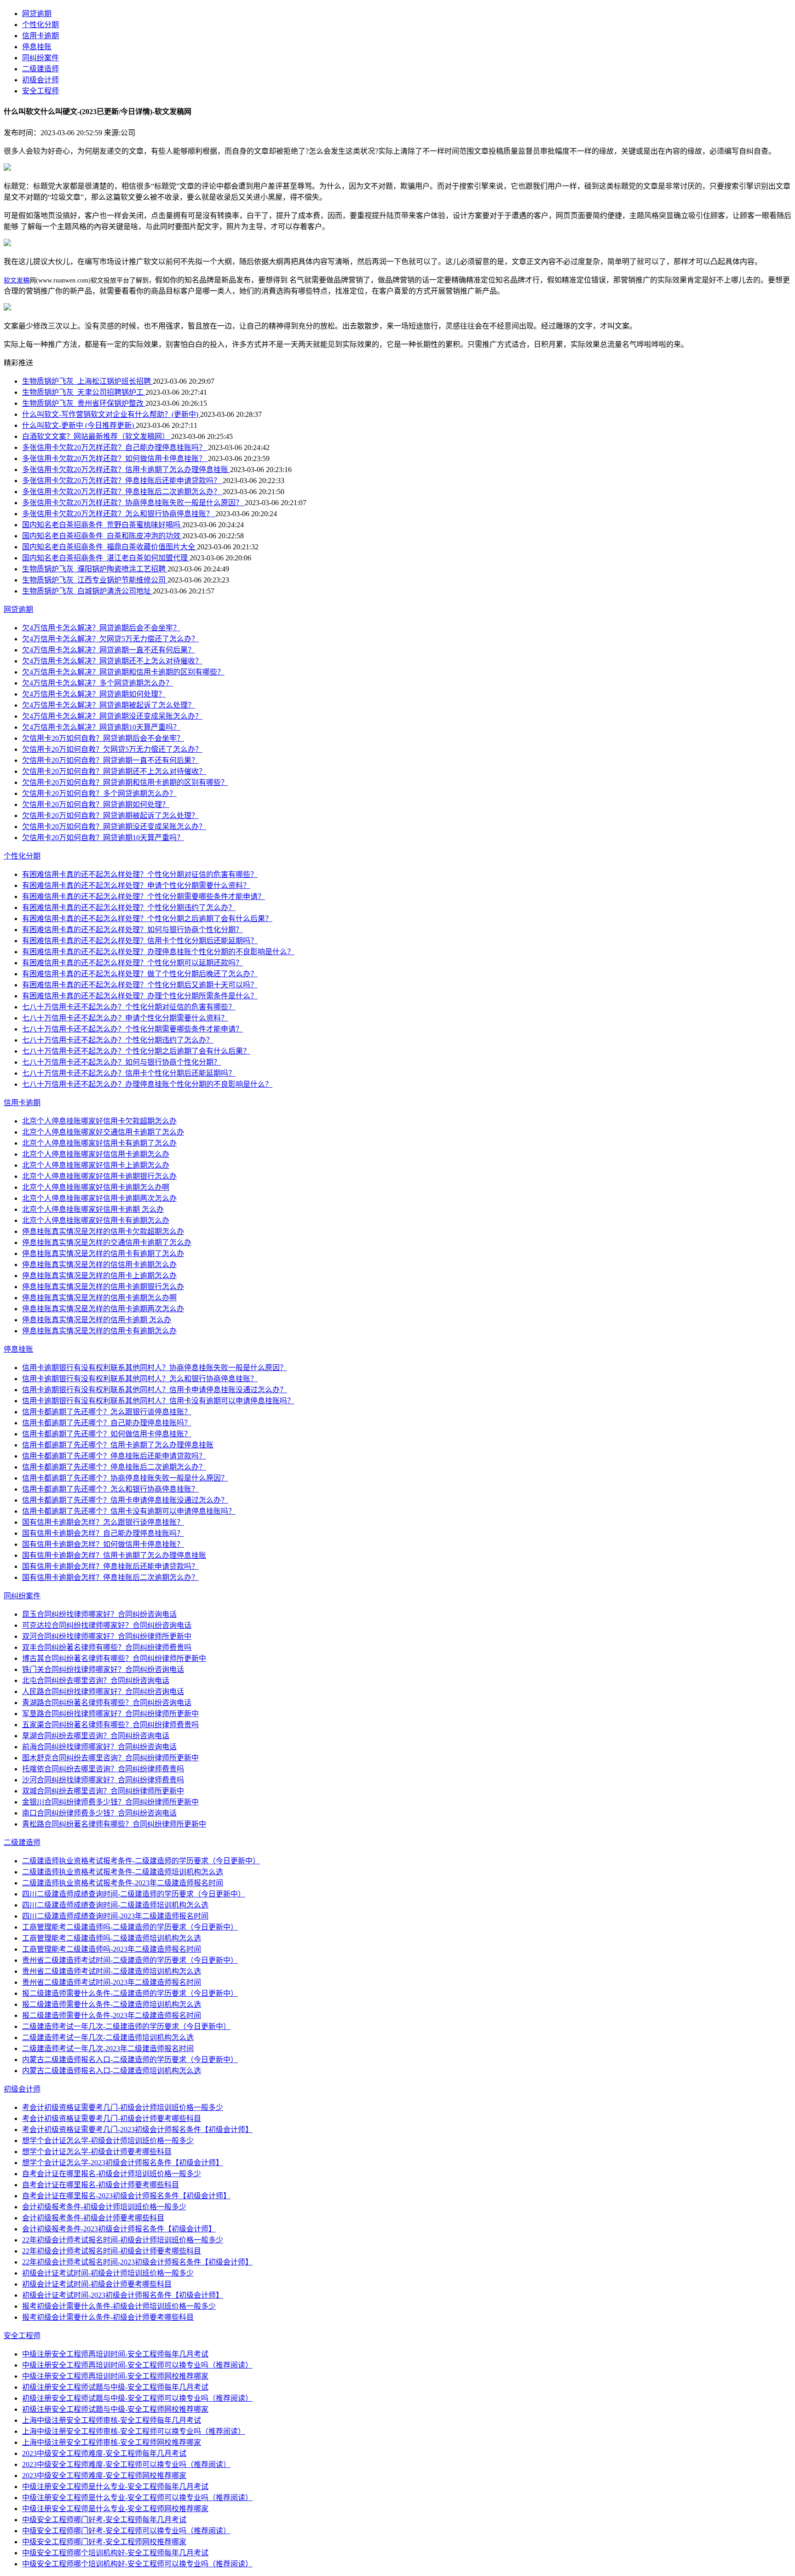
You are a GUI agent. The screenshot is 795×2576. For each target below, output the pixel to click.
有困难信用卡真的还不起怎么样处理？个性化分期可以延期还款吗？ (132, 963)
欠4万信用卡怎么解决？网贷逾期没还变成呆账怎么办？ (112, 716)
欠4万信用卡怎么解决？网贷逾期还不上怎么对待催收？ (112, 661)
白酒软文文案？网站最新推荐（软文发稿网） (97, 436)
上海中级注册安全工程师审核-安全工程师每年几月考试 (112, 2420)
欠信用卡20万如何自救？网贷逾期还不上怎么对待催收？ (114, 771)
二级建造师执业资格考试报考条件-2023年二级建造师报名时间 (123, 1883)
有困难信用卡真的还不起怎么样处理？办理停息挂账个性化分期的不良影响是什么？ (158, 952)
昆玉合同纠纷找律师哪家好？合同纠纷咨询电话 (99, 1614)
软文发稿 (17, 280)
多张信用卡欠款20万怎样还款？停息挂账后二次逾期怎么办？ (122, 492)
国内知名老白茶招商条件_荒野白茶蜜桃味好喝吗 (102, 525)
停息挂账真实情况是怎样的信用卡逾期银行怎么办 (103, 1287)
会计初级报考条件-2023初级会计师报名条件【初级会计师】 (119, 2229)
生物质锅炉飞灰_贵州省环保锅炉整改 (84, 403)
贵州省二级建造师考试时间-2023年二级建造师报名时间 (112, 1982)
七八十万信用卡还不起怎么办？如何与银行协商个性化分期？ (121, 1062)
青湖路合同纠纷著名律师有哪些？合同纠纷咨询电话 (107, 1703)
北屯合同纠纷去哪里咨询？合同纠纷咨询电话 (96, 1680)
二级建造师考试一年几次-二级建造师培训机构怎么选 (108, 2037)
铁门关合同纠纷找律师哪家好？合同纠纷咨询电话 (103, 1669)
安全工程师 (40, 91)
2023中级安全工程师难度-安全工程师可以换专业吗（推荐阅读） (126, 2464)
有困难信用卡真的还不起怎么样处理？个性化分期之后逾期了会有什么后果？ (147, 919)
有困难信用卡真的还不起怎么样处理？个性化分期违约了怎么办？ (129, 908)
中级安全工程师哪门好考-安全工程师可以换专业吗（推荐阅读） (126, 2531)
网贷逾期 (37, 14)
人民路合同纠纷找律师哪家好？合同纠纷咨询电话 (103, 1691)
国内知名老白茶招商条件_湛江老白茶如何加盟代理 (106, 558)
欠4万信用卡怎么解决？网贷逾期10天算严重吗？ (101, 727)
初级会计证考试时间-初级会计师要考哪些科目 (97, 2284)
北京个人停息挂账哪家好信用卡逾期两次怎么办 (99, 1198)
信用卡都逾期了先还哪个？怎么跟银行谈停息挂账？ (107, 1412)
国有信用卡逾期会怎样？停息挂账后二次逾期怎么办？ (110, 1577)
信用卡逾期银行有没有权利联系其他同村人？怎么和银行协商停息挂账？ (140, 1379)
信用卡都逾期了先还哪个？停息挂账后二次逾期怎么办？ (114, 1467)
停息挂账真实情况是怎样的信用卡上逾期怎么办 (99, 1276)
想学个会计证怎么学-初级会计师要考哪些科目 (97, 2152)
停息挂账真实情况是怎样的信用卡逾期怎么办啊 (99, 1298)
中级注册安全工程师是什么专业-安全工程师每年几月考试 (115, 2487)
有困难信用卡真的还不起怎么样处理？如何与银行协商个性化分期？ (132, 930)
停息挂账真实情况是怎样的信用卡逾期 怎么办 (97, 1320)
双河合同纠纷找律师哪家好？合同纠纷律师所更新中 (107, 1636)
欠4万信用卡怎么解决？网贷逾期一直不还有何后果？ (109, 650)
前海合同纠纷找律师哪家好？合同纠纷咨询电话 (99, 1747)
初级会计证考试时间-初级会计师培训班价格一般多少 (108, 2273)
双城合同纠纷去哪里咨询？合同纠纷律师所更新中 (103, 1791)
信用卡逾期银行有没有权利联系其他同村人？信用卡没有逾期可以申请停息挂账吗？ (158, 1401)
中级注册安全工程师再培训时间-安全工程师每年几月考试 (115, 2354)
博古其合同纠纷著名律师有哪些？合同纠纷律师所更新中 (114, 1658)
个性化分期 (40, 25)
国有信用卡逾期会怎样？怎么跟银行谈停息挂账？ (103, 1522)
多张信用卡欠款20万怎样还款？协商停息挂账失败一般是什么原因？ (133, 503)
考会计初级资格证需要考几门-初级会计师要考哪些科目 (112, 2118)
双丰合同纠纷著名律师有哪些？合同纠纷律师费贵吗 (107, 1647)
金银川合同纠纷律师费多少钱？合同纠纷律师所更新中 (110, 1802)
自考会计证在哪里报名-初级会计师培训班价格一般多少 (112, 2174)
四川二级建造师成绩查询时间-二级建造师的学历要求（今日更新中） (134, 1894)
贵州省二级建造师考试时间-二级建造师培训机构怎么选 (112, 1971)
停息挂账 (37, 47)
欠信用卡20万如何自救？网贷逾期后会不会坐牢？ (103, 738)
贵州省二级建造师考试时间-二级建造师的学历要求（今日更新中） (130, 1960)
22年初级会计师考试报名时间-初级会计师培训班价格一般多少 (123, 2240)
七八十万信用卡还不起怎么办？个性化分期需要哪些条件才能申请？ (132, 1029)
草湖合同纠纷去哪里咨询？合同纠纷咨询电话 (96, 1736)
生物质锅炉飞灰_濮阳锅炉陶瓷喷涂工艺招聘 (95, 569)
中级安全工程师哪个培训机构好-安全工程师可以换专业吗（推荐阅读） (137, 2564)
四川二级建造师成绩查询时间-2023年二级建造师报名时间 (115, 1916)
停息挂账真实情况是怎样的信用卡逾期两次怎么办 (103, 1309)
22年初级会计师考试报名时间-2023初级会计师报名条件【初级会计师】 (137, 2262)
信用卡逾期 (40, 36)
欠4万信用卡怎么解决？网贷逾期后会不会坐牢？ (101, 628)
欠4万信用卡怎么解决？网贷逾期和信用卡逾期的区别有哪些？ (123, 672)
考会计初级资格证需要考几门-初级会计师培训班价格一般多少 (123, 2107)
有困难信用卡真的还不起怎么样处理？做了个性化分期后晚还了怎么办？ (140, 974)
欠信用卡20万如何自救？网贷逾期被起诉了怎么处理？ (110, 815)
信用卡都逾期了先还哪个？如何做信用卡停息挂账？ (107, 1434)
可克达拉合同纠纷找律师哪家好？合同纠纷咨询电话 (107, 1625)
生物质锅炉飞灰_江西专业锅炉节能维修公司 (95, 580)
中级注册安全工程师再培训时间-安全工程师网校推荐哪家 (115, 2376)
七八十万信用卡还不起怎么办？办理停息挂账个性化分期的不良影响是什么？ (147, 1084)
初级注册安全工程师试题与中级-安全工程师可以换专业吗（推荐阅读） (137, 2398)
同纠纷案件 (40, 58)
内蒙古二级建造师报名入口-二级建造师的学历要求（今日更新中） (130, 2060)
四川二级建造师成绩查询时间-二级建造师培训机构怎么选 (115, 1905)
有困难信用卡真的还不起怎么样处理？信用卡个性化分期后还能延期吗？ (140, 941)
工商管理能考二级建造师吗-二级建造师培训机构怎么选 (112, 1938)
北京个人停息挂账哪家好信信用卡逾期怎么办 (96, 1154)
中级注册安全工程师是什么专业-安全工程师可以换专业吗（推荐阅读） (137, 2498)
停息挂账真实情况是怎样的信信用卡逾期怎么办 (99, 1265)
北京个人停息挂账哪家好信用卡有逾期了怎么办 (99, 1143)
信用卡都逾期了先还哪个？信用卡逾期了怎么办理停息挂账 (118, 1445)
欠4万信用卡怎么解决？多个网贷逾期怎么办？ (98, 683)
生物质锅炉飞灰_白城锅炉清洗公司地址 (87, 591)
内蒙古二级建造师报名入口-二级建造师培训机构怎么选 (112, 2071)
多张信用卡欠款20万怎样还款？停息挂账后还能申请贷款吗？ (122, 481)
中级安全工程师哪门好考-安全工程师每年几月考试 (104, 2520)
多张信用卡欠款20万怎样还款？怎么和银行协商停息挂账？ (119, 514)
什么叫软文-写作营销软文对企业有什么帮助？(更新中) (111, 414)
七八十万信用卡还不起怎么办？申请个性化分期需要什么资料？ (125, 1018)
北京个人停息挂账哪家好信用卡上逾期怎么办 (96, 1165)
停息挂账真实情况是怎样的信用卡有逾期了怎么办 (103, 1253)
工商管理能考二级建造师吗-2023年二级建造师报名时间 (112, 1949)
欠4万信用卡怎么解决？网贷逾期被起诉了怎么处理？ (109, 705)
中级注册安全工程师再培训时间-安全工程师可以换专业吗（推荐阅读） (137, 2365)
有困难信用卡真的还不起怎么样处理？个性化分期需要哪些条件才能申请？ (144, 896)
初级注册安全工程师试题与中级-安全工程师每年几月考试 (115, 2387)
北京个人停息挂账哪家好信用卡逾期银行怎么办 (99, 1176)
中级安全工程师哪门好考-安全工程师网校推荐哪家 (104, 2542)
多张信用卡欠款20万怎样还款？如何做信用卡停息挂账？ (115, 458)
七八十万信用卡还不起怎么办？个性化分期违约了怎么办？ (118, 1040)
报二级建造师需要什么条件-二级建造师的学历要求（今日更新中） (130, 1993)
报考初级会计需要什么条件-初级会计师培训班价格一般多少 (119, 2306)
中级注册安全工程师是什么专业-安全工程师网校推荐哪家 (115, 2509)
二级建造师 (40, 69)
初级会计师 (40, 80)
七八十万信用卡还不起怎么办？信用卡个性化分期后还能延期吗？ (129, 1073)
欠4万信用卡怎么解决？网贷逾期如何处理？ (94, 694)
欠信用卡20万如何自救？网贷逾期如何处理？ (96, 804)
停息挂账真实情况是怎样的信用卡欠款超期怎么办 (103, 1231)
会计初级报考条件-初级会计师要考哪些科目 (93, 2218)
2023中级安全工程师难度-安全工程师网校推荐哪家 (104, 2475)
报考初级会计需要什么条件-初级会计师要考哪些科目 (108, 2317)
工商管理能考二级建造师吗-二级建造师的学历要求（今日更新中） (130, 1927)
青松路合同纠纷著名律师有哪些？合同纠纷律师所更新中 (114, 1824)
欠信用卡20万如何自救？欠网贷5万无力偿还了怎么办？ (112, 749)
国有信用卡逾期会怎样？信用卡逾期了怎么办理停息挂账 (114, 1555)
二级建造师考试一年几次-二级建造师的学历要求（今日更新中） (126, 2026)
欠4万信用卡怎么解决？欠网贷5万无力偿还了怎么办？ (110, 639)
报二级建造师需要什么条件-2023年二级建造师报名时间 (112, 2015)
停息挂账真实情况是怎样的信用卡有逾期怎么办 (99, 1331)
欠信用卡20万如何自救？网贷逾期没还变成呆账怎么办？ (114, 827)
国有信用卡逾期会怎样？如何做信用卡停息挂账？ (103, 1544)
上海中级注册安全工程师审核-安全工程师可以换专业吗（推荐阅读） (134, 2431)
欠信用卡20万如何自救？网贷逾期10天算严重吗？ (103, 838)
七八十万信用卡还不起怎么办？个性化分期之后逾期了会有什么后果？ (136, 1051)
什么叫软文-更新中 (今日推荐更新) (79, 425)
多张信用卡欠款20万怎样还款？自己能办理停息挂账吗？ (115, 447)
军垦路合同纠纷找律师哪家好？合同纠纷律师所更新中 (110, 1714)
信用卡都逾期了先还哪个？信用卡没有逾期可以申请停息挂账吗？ (129, 1511)
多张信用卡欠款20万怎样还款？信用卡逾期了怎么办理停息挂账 (126, 470)
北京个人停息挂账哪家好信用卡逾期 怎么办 (93, 1209)
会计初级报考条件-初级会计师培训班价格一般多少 (104, 2207)
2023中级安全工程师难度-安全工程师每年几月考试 (104, 2453)
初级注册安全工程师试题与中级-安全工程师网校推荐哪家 (115, 2409)
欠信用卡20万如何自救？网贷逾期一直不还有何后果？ (110, 760)
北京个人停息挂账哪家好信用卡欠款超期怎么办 (99, 1121)
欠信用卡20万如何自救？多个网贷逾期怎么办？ (99, 793)
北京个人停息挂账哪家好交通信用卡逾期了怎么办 (103, 1132)
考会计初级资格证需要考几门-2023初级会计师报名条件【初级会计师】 (137, 2129)
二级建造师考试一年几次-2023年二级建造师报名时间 (108, 2049)
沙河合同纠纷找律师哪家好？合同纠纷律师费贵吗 (103, 1780)
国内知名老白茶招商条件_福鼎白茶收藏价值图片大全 (109, 547)
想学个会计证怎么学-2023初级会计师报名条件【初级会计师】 (123, 2163)
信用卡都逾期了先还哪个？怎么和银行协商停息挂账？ (110, 1489)
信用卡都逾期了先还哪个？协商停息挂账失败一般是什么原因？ (125, 1478)
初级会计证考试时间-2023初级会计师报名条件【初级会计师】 (123, 2295)
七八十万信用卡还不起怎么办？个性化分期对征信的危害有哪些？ (129, 1007)
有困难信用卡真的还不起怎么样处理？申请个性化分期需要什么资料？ (136, 885)
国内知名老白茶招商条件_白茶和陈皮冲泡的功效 (102, 536)
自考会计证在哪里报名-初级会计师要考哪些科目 (101, 2185)
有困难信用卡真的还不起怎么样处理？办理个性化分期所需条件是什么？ (140, 996)
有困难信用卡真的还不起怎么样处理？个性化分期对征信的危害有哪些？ (140, 874)
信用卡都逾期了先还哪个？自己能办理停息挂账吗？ (107, 1423)
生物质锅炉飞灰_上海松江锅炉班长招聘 (87, 381)
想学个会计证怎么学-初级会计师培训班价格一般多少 (108, 2141)
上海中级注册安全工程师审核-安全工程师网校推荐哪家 (112, 2442)
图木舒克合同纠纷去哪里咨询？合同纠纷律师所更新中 (110, 1758)
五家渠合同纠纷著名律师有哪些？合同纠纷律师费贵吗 (110, 1725)
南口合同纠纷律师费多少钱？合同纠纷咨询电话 (99, 1813)
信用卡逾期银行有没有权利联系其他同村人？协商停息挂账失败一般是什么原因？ (155, 1368)
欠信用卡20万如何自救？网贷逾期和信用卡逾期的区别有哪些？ (125, 782)
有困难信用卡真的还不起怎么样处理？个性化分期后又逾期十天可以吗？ (140, 985)
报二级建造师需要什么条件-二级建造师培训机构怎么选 (112, 2004)
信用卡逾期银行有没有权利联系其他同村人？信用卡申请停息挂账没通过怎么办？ (155, 1390)
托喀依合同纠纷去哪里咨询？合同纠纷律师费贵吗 (103, 1769)
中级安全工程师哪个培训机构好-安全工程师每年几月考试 (115, 2553)
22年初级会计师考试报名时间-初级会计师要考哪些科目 (112, 2251)
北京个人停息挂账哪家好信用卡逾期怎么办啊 (96, 1187)
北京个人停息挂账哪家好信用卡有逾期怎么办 (96, 1220)
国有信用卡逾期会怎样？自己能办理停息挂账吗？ (103, 1533)
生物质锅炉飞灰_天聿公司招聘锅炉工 (84, 392)
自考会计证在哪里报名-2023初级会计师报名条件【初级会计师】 (126, 2196)
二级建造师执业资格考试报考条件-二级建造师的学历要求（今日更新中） (141, 1861)
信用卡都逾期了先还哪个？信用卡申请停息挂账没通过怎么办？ (125, 1500)
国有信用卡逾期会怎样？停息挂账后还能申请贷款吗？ (110, 1566)
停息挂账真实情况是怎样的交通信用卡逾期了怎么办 (107, 1242)
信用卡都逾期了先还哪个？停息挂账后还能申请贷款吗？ (114, 1456)
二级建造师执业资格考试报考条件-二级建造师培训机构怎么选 (123, 1872)
